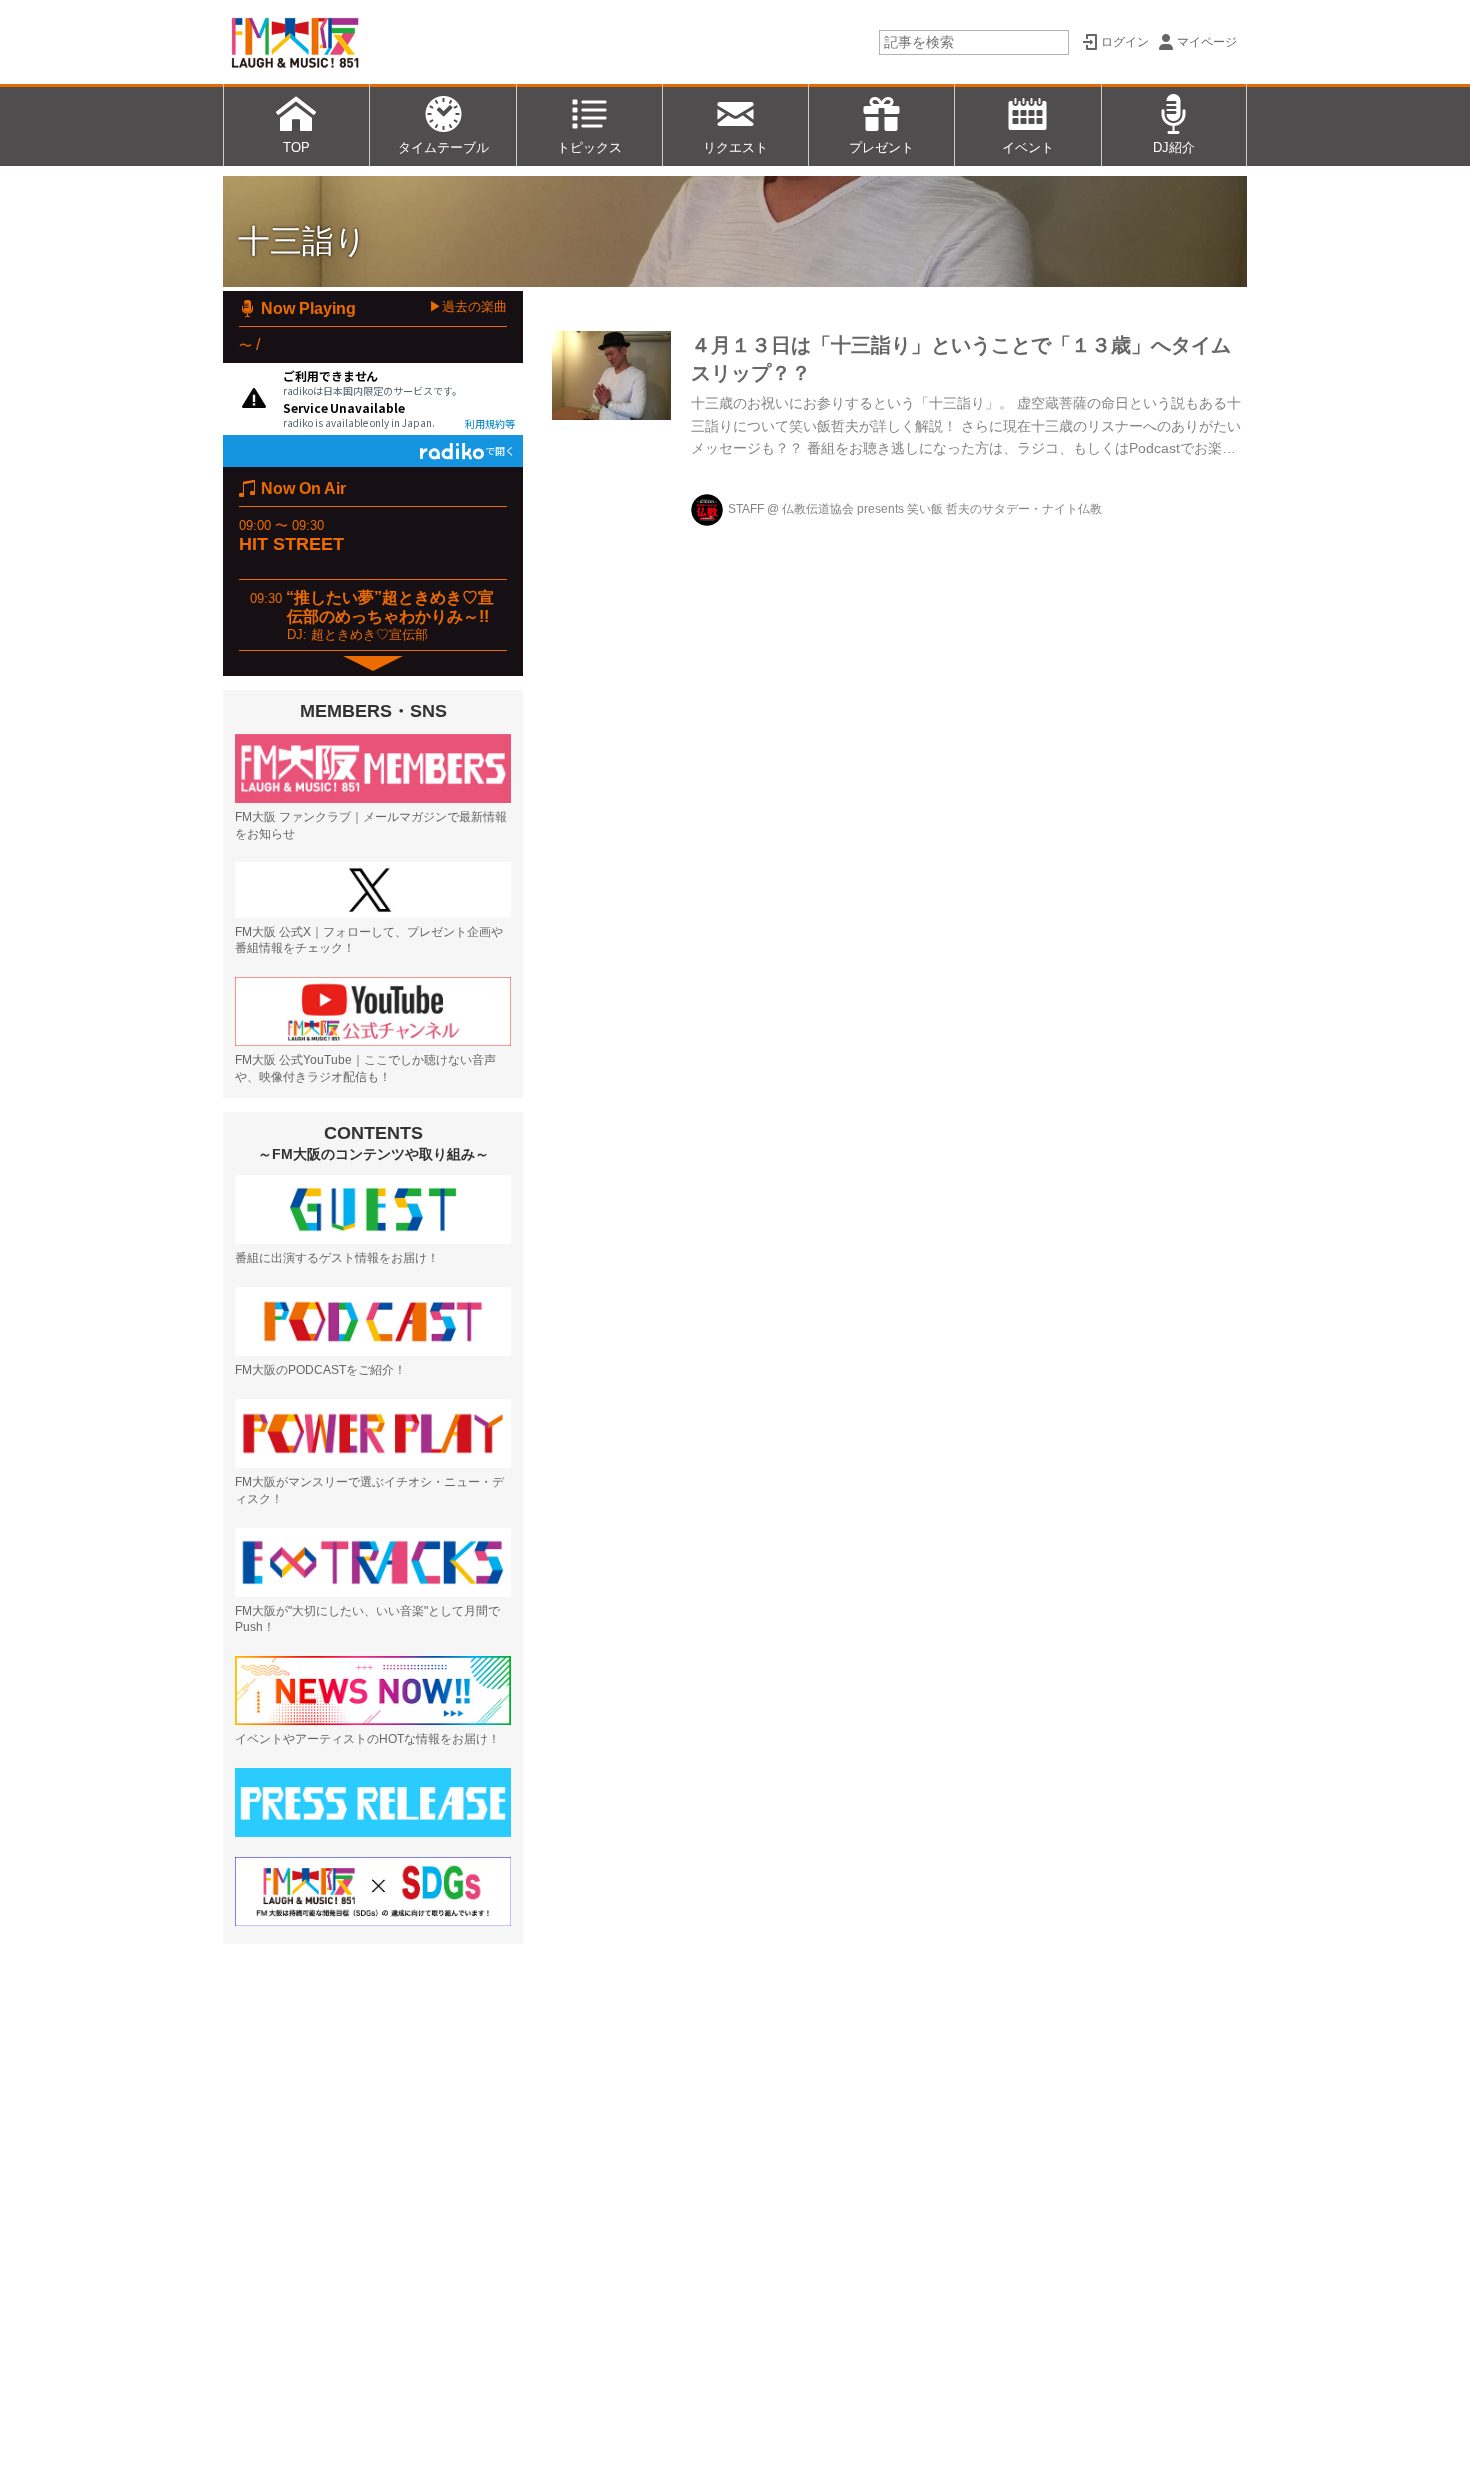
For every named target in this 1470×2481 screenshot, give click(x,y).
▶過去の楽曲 (468, 306)
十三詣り (302, 241)
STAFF (746, 509)
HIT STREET (291, 544)
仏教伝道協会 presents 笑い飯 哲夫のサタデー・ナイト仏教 (942, 509)
